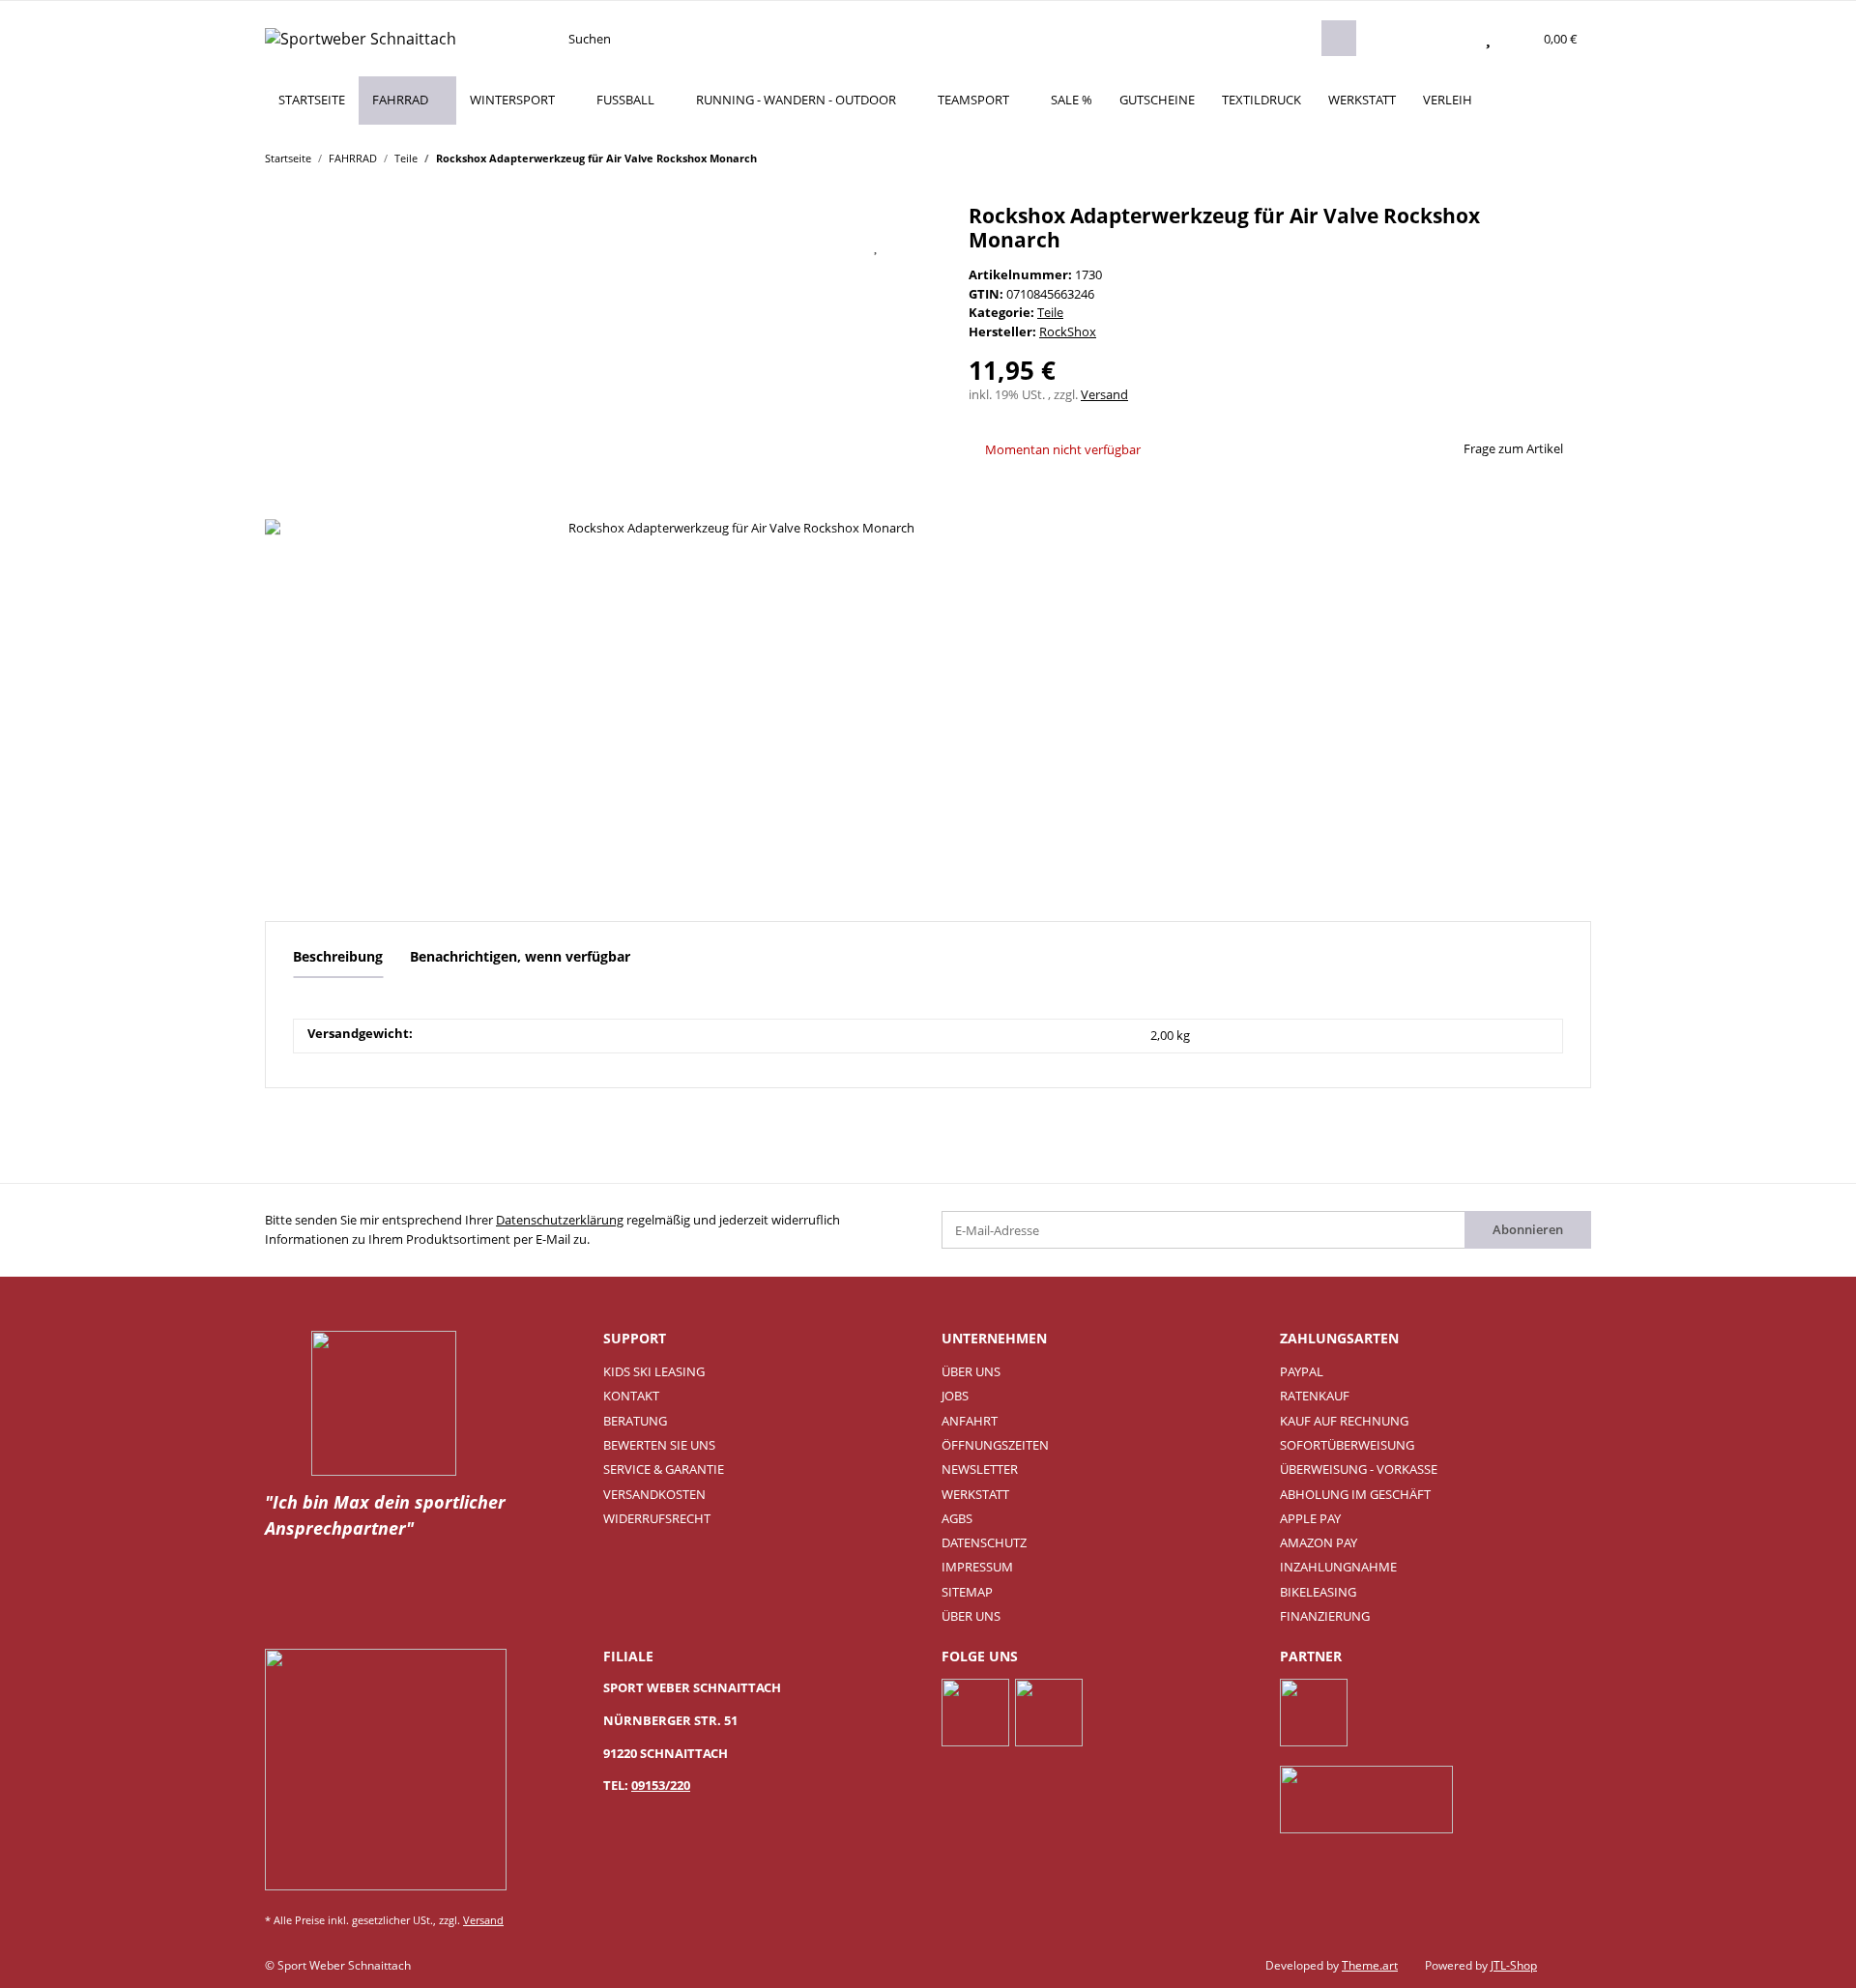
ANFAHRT (970, 1421)
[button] (1450, 39)
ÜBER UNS (971, 1371)
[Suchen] (1339, 38)
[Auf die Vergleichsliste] (827, 245)
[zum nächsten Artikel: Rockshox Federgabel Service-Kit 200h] (1573, 157)
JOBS (955, 1396)
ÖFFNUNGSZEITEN (995, 1445)
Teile (1050, 312)
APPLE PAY (1310, 1518)
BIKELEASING (1318, 1592)
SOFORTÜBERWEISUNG (1347, 1445)
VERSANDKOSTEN (654, 1494)
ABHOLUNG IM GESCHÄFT (1355, 1494)
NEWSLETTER (980, 1469)
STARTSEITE (312, 100)
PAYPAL (1302, 1371)
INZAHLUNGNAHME (1338, 1567)
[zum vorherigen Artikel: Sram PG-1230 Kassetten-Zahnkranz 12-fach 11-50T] (1536, 157)
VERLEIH (1448, 100)
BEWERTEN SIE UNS (659, 1445)
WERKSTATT (1362, 100)
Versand (1104, 394)
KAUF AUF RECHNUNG (1344, 1421)
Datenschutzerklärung (560, 1220)
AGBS (957, 1518)
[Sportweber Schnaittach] (361, 38)
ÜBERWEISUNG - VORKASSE (1359, 1469)
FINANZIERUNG (1325, 1616)
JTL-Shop (1514, 1965)
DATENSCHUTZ (984, 1542)
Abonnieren (1528, 1229)
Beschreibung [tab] (338, 956)
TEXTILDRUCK (1261, 100)
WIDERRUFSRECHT (657, 1518)
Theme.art (1370, 1965)
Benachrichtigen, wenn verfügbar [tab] (520, 956)
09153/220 (661, 1785)
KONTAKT (631, 1396)
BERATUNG (635, 1421)
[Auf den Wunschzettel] (877, 245)
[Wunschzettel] (1488, 39)
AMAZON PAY (1319, 1542)
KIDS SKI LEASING (654, 1371)
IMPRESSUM (977, 1567)
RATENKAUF (1315, 1396)
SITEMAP (967, 1592)
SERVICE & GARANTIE (664, 1469)
